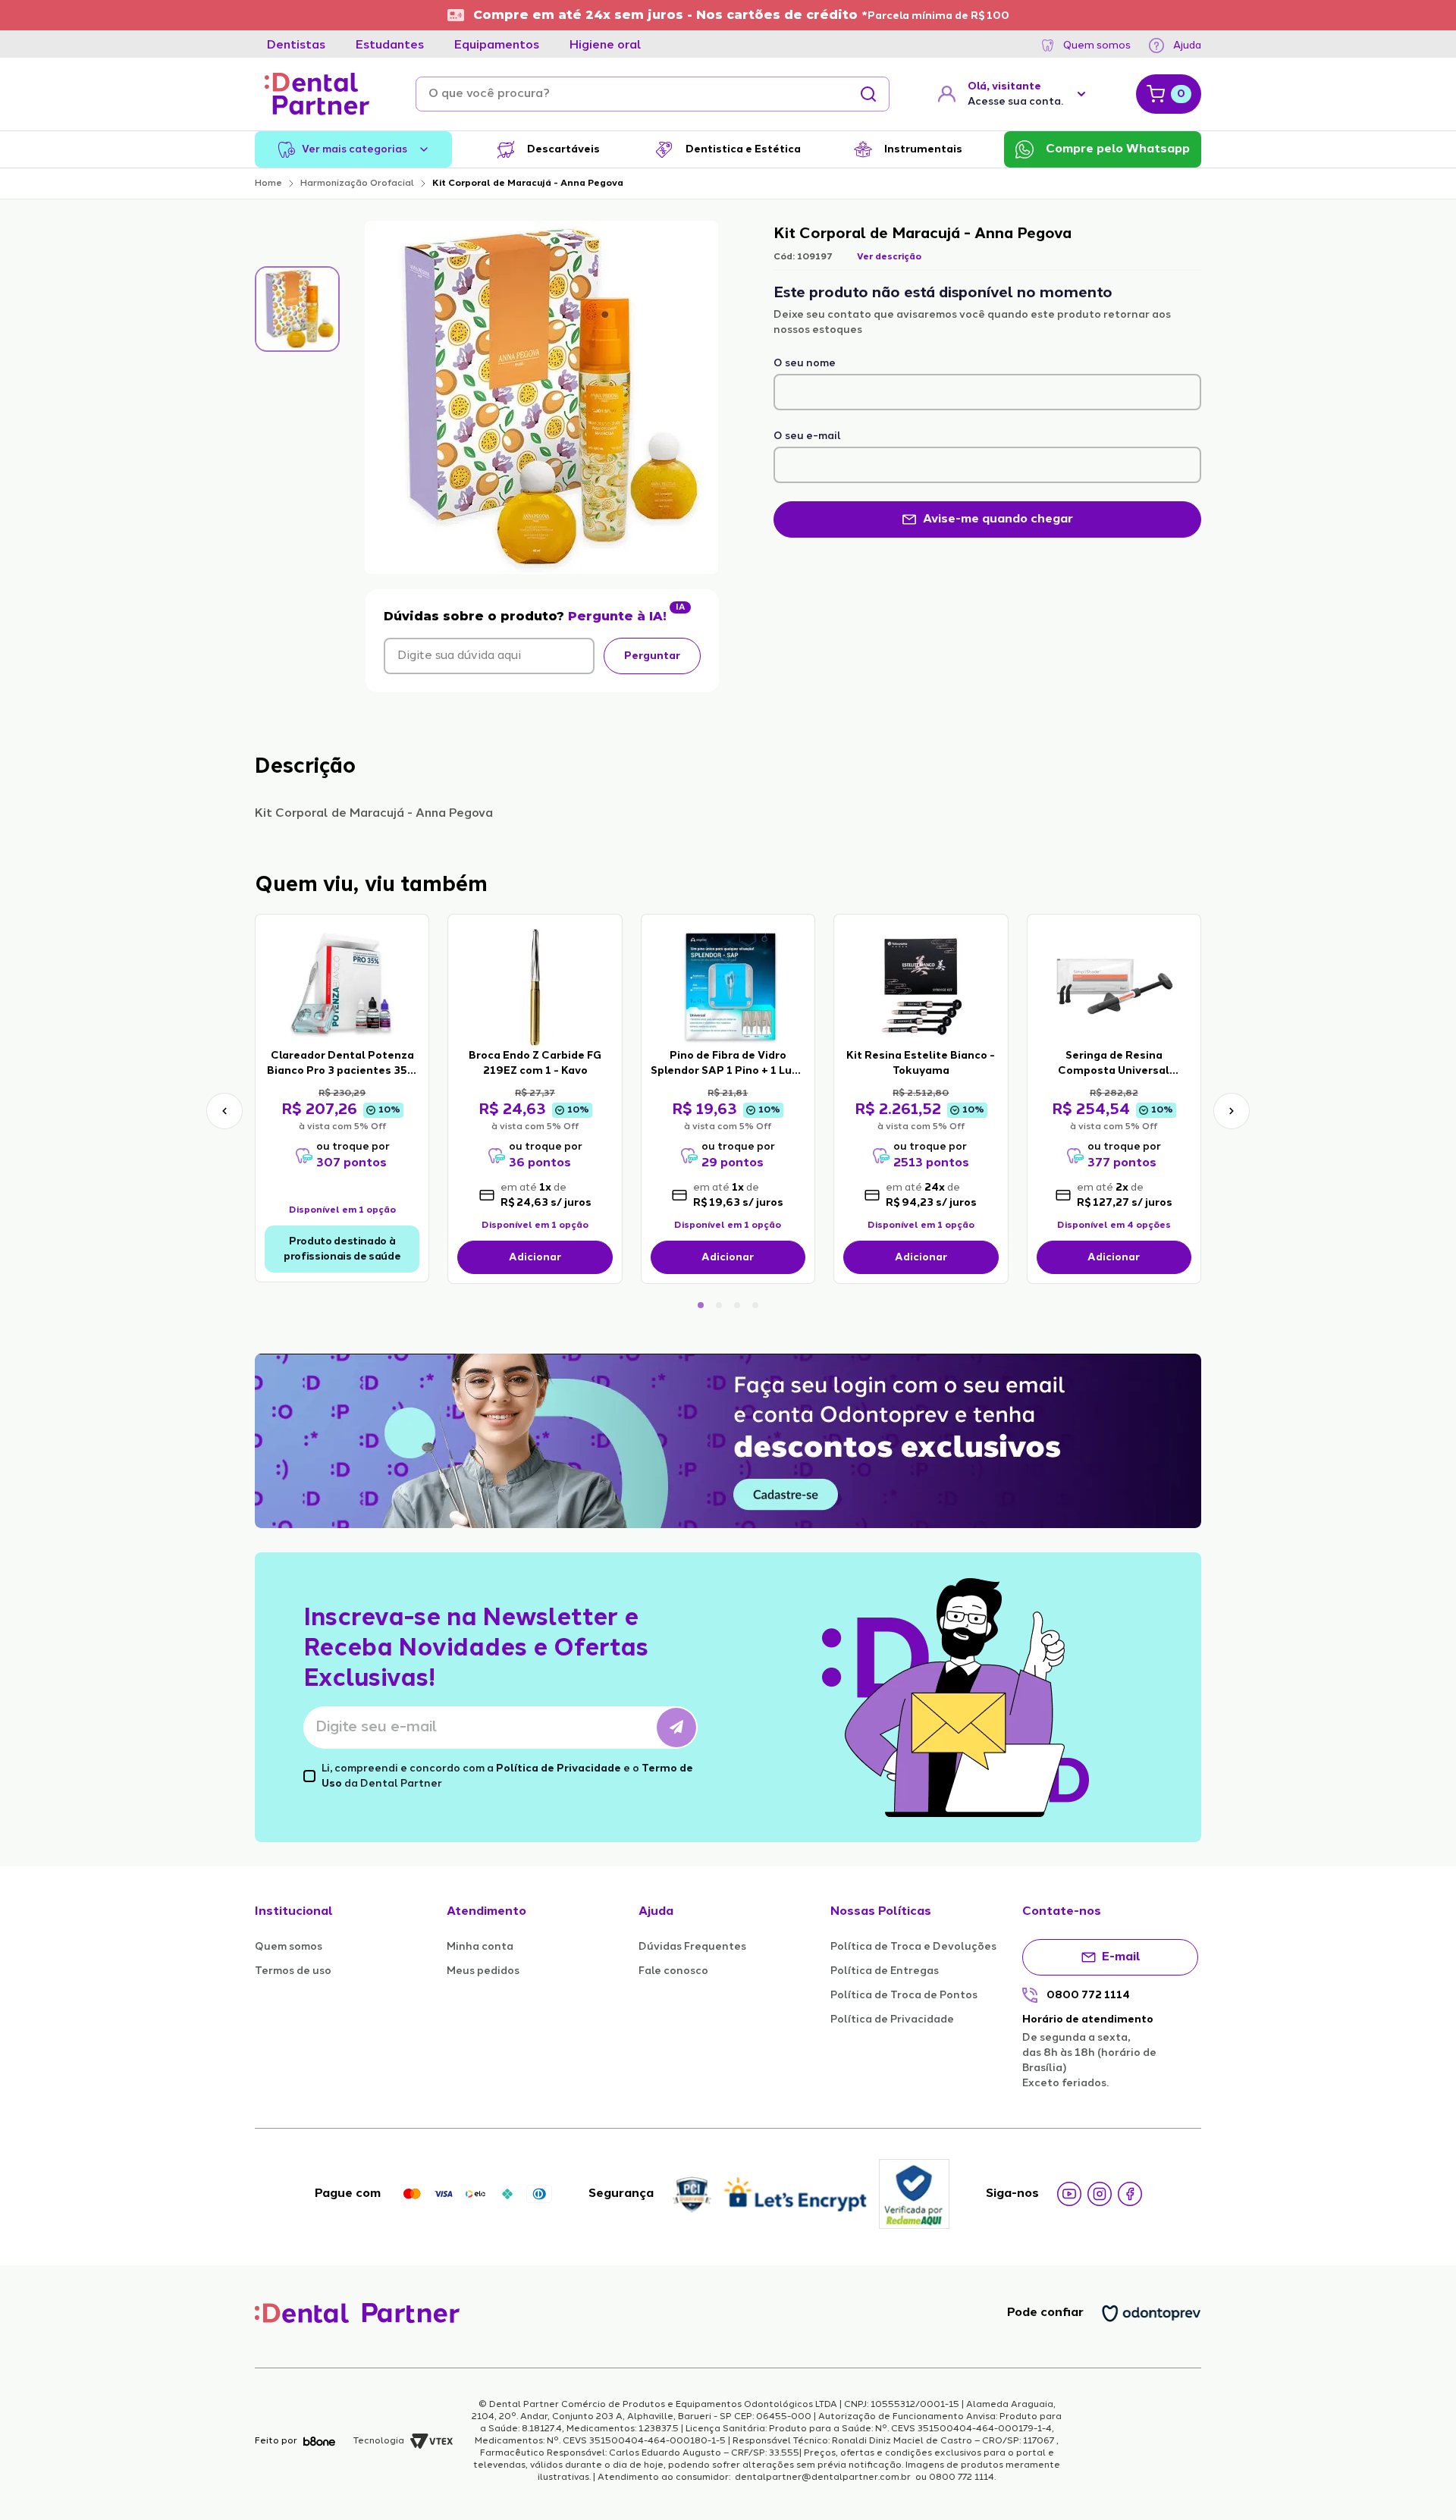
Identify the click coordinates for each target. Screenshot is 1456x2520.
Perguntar (652, 656)
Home (268, 184)
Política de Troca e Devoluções (913, 1947)
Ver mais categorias (355, 149)
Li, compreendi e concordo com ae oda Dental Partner (507, 1776)
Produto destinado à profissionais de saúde (342, 1249)
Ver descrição (889, 257)
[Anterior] (224, 1111)
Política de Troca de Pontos (904, 1995)
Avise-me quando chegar (998, 519)
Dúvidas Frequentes (692, 1947)
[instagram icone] (1100, 2194)
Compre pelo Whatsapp (1118, 149)
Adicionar (535, 1257)
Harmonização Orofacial (357, 184)
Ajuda (1187, 46)
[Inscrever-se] (676, 1728)
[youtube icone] (1069, 2194)
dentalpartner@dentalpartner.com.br (823, 2478)
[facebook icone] (1130, 2194)
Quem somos (1097, 46)
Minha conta (480, 1947)
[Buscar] (868, 94)
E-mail (1121, 1957)
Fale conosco (673, 1971)
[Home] (317, 94)
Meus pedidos (483, 1971)
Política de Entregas (885, 1971)
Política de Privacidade (559, 1768)
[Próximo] (1232, 1111)
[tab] (296, 46)
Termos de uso (293, 1971)
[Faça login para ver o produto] (342, 986)
